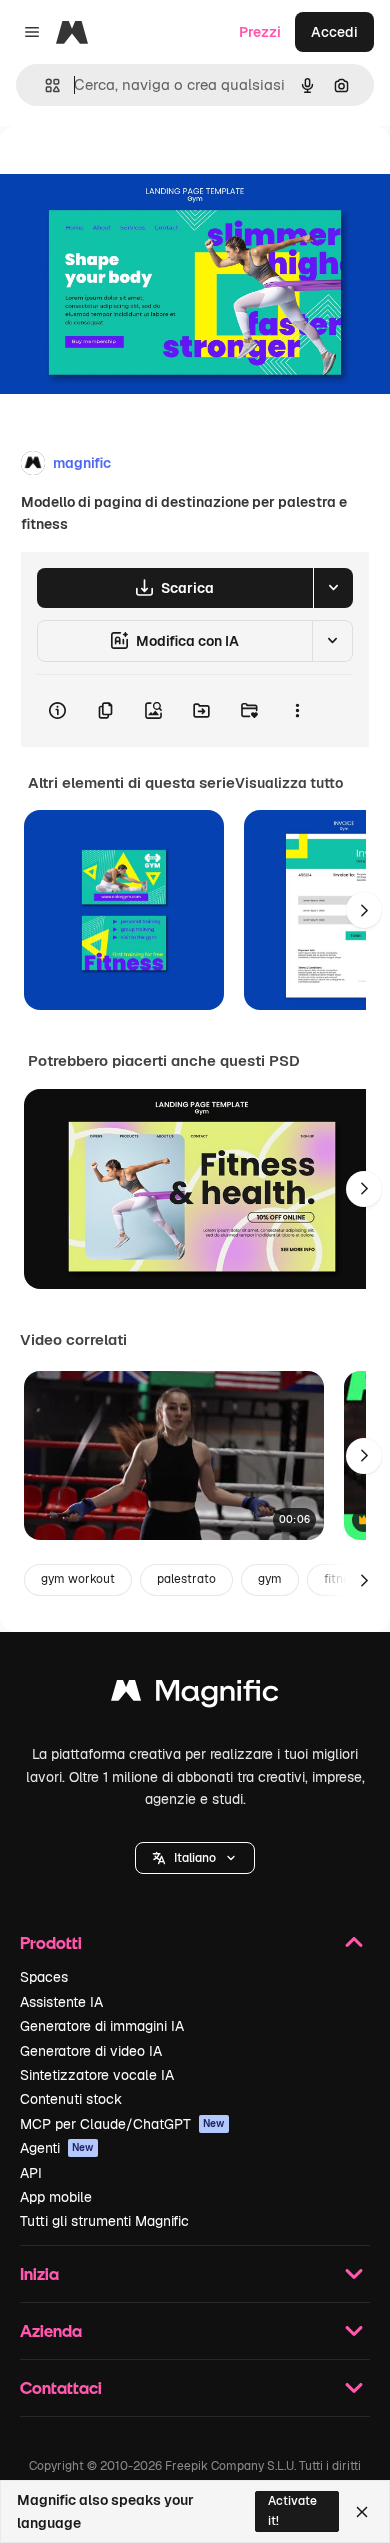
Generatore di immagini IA (102, 2026)
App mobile (56, 2197)
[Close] (362, 2512)
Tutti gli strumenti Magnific (104, 2221)
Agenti (57, 2148)
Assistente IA (61, 2002)
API (31, 2173)
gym (270, 1579)
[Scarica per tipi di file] (333, 588)
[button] (195, 1858)
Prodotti (51, 1942)
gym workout (78, 1579)
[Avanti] (364, 910)
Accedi (334, 32)
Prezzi (260, 32)
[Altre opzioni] (297, 711)
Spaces (44, 1977)
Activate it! (292, 2510)
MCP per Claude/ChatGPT (122, 2124)
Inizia (39, 2273)
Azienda (51, 2330)
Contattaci (61, 2387)
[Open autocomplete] (44, 85)
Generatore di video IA (91, 2051)
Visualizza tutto (289, 783)
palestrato (186, 1579)
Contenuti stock (71, 2099)
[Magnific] (195, 1695)
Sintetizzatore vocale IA (97, 2075)
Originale (132, 171)
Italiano (195, 1858)
